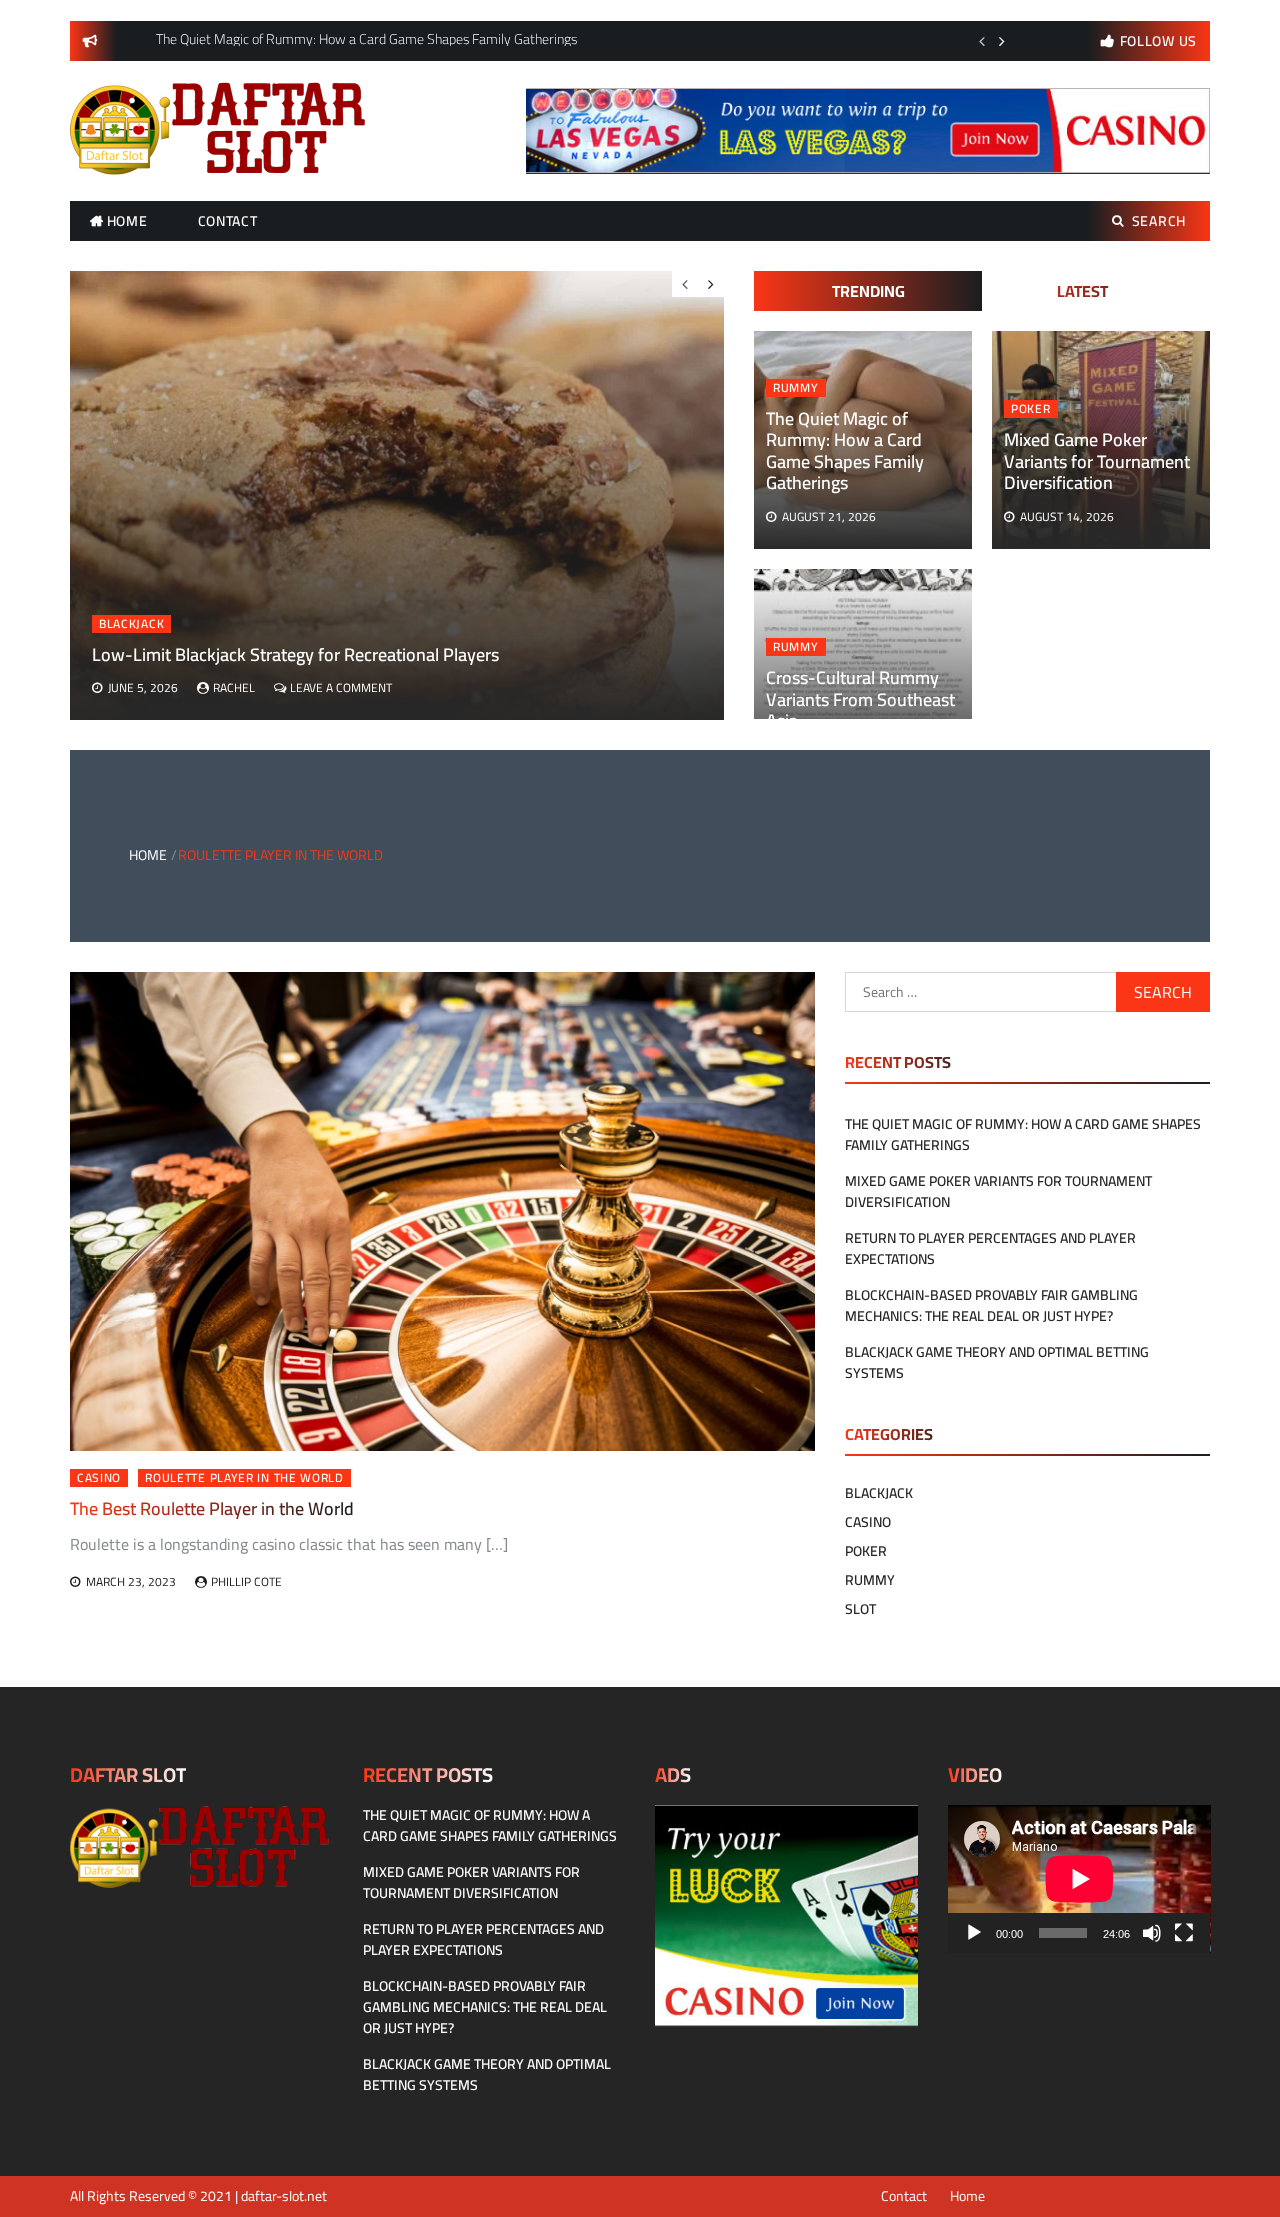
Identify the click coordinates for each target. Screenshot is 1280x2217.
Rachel (234, 687)
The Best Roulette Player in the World (212, 1508)
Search (1159, 221)
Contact (228, 221)
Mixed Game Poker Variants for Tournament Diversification (1097, 461)
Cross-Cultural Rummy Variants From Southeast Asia (860, 699)
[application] (1079, 1879)
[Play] (974, 1933)
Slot (860, 1609)
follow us (1158, 41)
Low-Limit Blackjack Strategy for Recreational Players (295, 654)
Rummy (796, 388)
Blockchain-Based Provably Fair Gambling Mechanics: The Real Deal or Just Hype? (991, 1305)
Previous (982, 41)
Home (127, 221)
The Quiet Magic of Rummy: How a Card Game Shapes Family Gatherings (845, 451)
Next (1002, 41)
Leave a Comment (341, 687)
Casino (99, 1478)
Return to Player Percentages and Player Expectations (990, 1248)
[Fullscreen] (1184, 1933)
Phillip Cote (246, 1581)
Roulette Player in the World (244, 1478)
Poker (1031, 409)
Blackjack (131, 624)
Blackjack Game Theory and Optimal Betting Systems (997, 1362)
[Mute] (1152, 1933)
